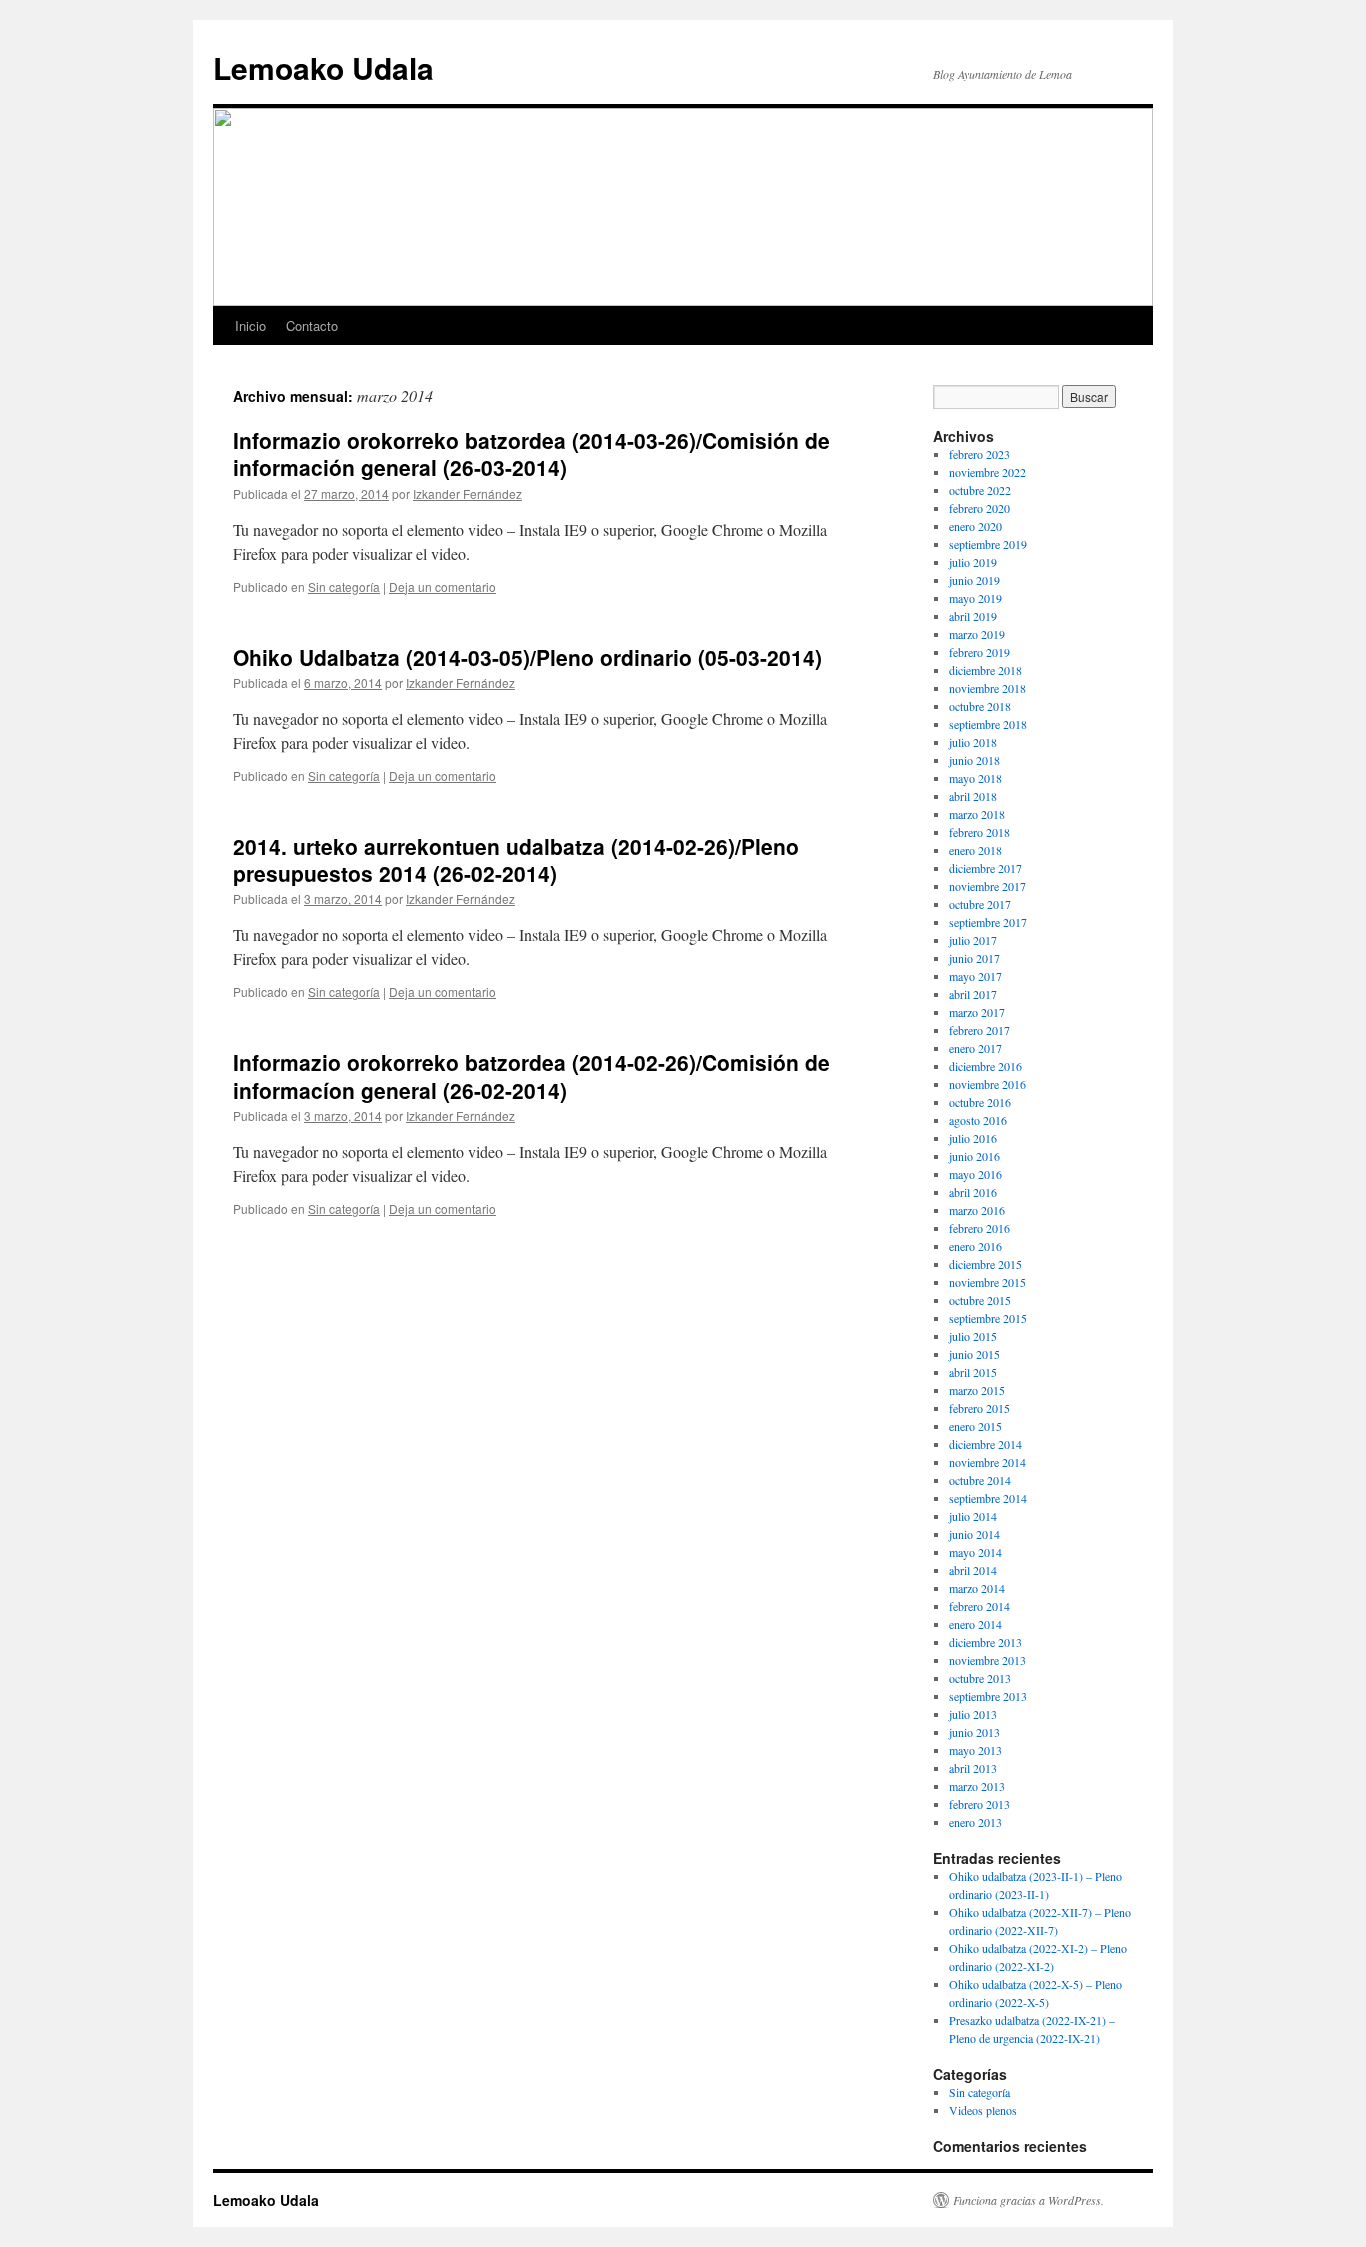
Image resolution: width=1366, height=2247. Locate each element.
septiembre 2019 (988, 544)
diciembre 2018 (985, 670)
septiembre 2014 (988, 1498)
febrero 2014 (979, 1606)
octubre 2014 (980, 1480)
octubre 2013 (980, 1678)
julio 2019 (973, 562)
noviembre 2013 (987, 1660)
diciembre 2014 (985, 1444)
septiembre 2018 (988, 724)
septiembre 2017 (988, 922)
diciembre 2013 (985, 1642)
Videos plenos (983, 2110)
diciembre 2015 (985, 1264)
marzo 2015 (977, 1390)
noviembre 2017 (987, 886)
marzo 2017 (977, 1012)
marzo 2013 (977, 1786)
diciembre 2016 (985, 1066)
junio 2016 (974, 1156)
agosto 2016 (978, 1120)
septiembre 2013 (988, 1696)
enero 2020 (975, 526)
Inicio (250, 325)
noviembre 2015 (987, 1282)
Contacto (312, 325)
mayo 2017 (975, 976)
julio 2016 (973, 1138)
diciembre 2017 (985, 868)
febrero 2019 (979, 652)
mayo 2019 (975, 598)
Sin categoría (344, 586)
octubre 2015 (980, 1300)
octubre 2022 (980, 490)
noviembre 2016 (987, 1084)
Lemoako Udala (323, 67)
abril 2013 (973, 1768)
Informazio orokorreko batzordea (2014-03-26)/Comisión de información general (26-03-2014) (531, 453)
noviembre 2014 (987, 1462)
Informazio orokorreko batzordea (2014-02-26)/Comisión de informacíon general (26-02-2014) (531, 1075)
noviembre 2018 (987, 688)
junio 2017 (974, 958)
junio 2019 (974, 580)
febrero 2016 (979, 1228)
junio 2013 (974, 1732)
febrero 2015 (979, 1408)
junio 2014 (974, 1534)
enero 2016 (975, 1246)
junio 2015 (974, 1354)
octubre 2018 (980, 706)
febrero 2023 (979, 454)
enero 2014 (975, 1624)
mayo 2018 (975, 778)
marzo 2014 (977, 1588)
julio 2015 (973, 1336)
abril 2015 (973, 1372)
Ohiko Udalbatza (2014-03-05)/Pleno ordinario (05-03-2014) (527, 657)
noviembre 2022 (987, 472)
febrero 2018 (979, 832)
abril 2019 (973, 616)
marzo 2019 (977, 634)
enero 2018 (975, 850)
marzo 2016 (977, 1210)
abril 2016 (973, 1192)
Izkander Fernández (467, 493)
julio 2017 (973, 940)
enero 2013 (975, 1822)
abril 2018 (973, 796)
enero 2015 (975, 1426)
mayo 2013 (975, 1750)
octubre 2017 (980, 904)
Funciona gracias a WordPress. (1028, 2200)
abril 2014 (973, 1570)
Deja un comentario (442, 586)
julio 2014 (973, 1516)
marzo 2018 (977, 814)
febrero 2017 (979, 1030)
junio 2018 (974, 760)
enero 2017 (975, 1048)
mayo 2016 (975, 1174)
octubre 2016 (980, 1102)
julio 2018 (973, 742)
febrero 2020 (979, 508)
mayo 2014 (975, 1552)
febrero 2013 (979, 1804)
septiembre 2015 (988, 1318)
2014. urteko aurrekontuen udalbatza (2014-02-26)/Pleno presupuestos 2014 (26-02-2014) (516, 859)
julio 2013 (973, 1714)
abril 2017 (973, 994)
